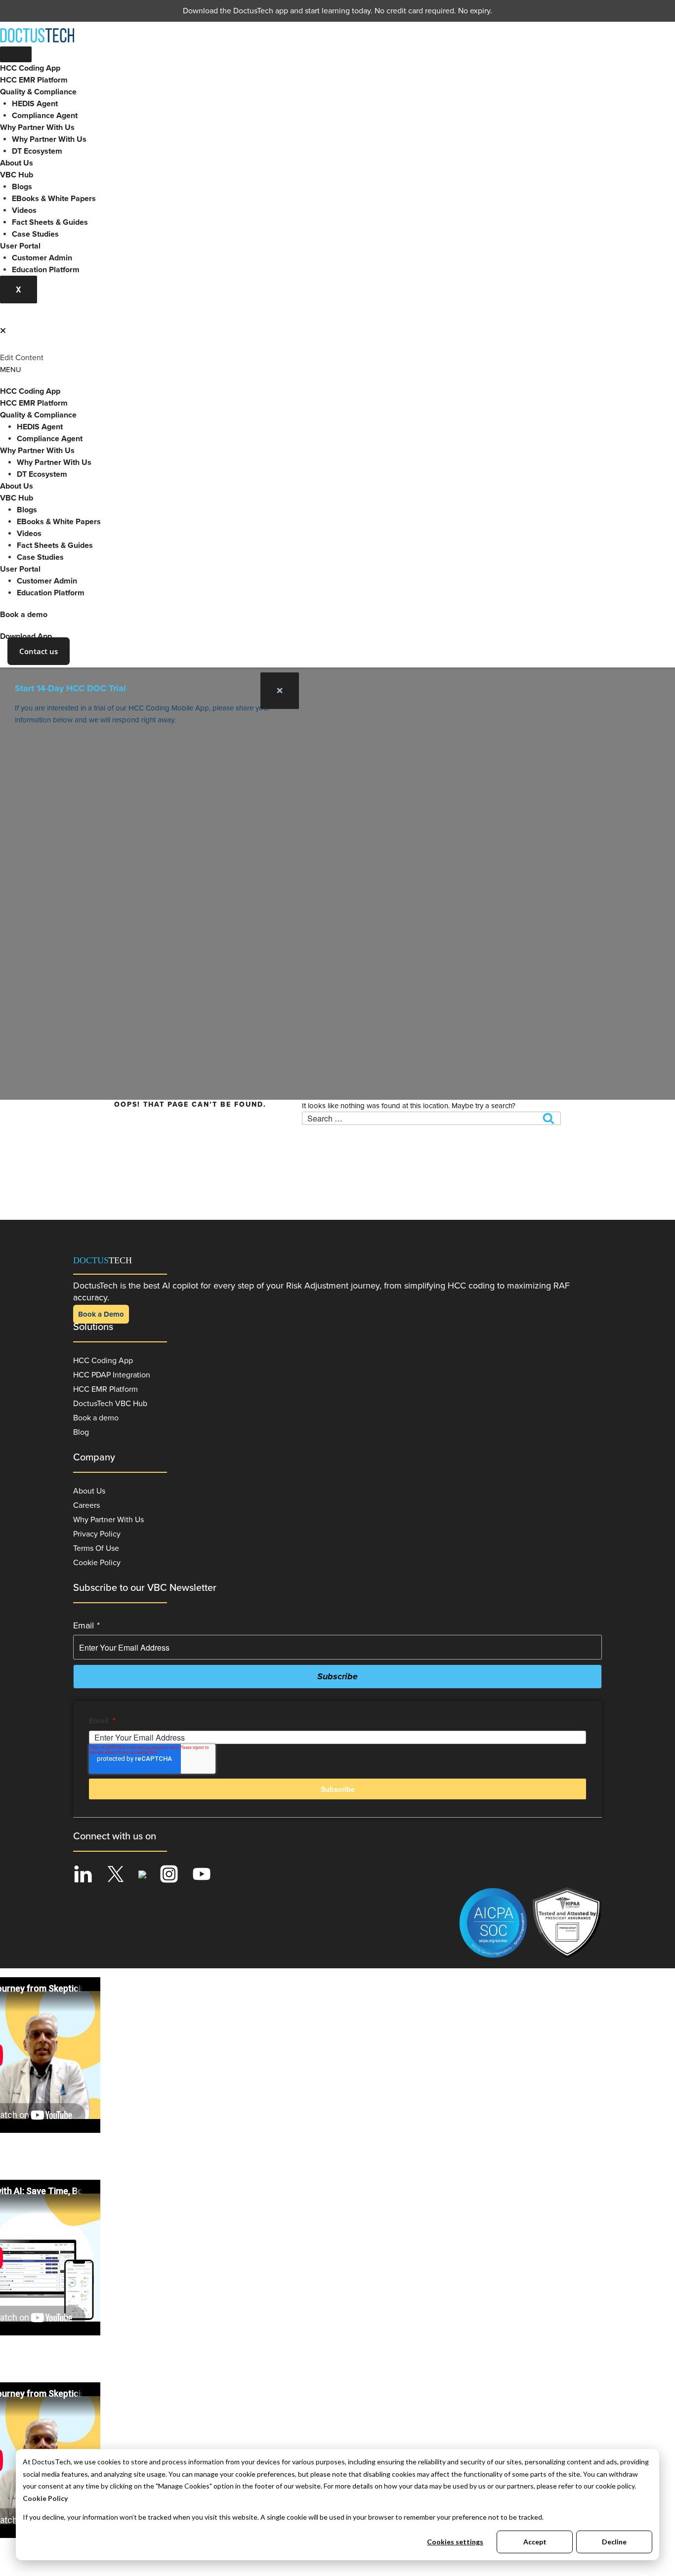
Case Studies (35, 234)
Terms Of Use (96, 1548)
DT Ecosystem (37, 151)
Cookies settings (455, 2542)
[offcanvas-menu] (4, 319)
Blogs (22, 187)
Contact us (39, 651)
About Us (17, 163)
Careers (86, 1505)
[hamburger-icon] (16, 54)
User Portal (20, 246)
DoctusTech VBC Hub (110, 1404)
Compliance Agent (45, 116)
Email (86, 1625)
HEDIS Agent (35, 104)
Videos (24, 210)
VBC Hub (17, 175)
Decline (614, 2542)
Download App (26, 636)
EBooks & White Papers (54, 199)
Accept (535, 2542)
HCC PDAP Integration (112, 1375)
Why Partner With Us (37, 127)
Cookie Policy (45, 2498)
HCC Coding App (30, 68)
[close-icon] (3, 331)
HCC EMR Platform (34, 80)
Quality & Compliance (38, 92)
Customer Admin (42, 258)
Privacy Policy (97, 1534)
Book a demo (24, 615)
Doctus (103, 1260)
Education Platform (46, 270)
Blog (81, 1432)
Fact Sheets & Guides (50, 222)
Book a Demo (101, 1314)
